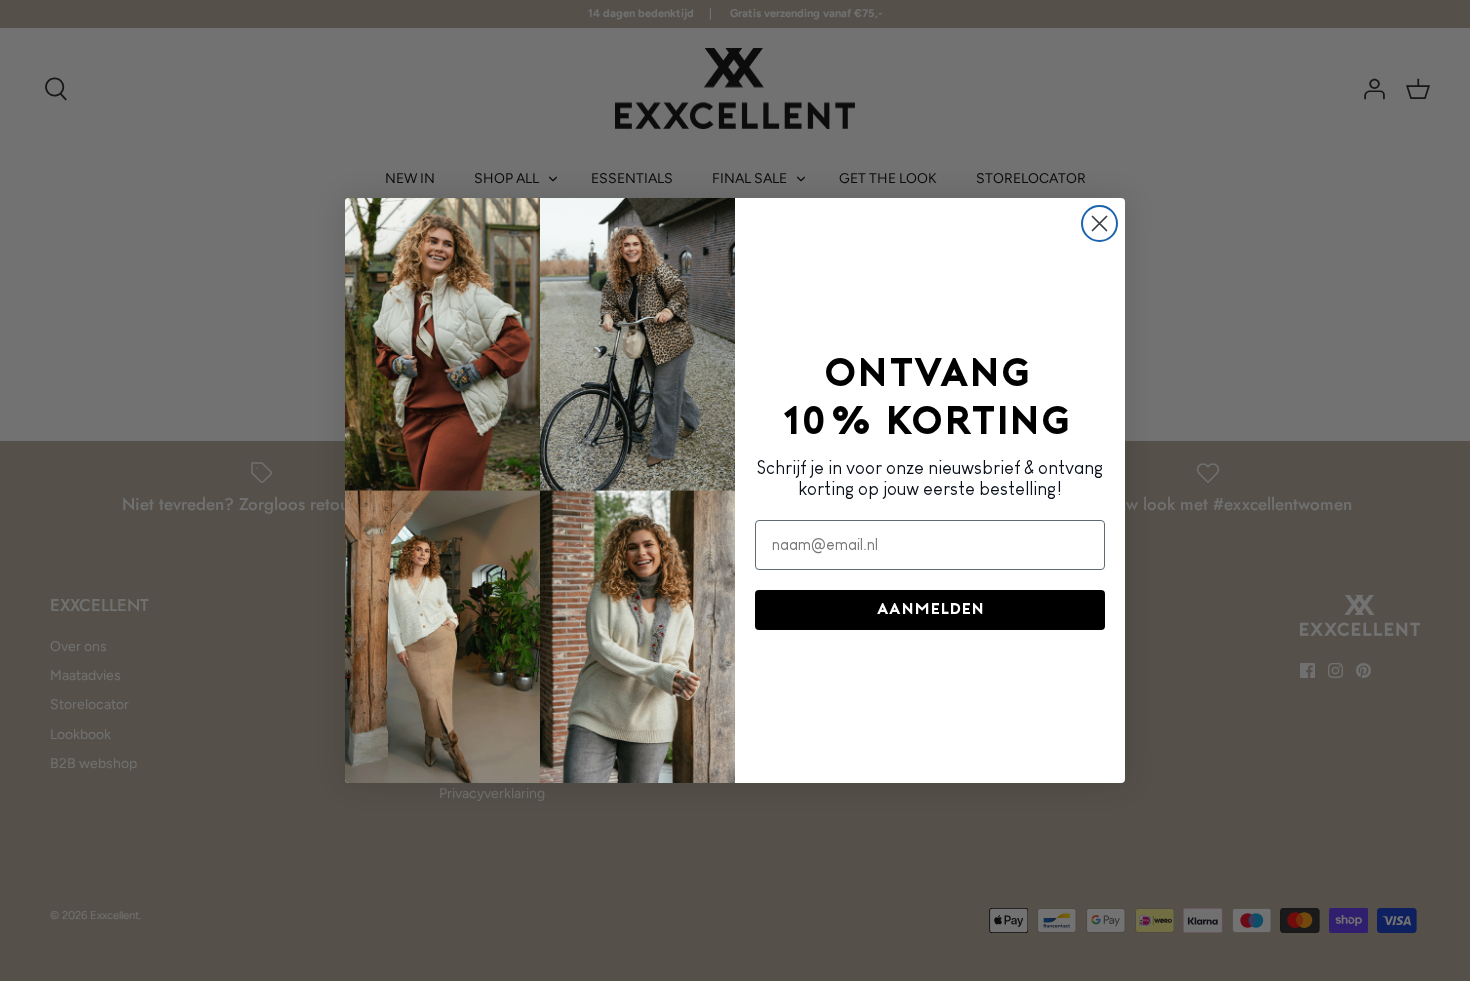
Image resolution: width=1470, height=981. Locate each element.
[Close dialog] (1099, 223)
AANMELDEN (930, 610)
